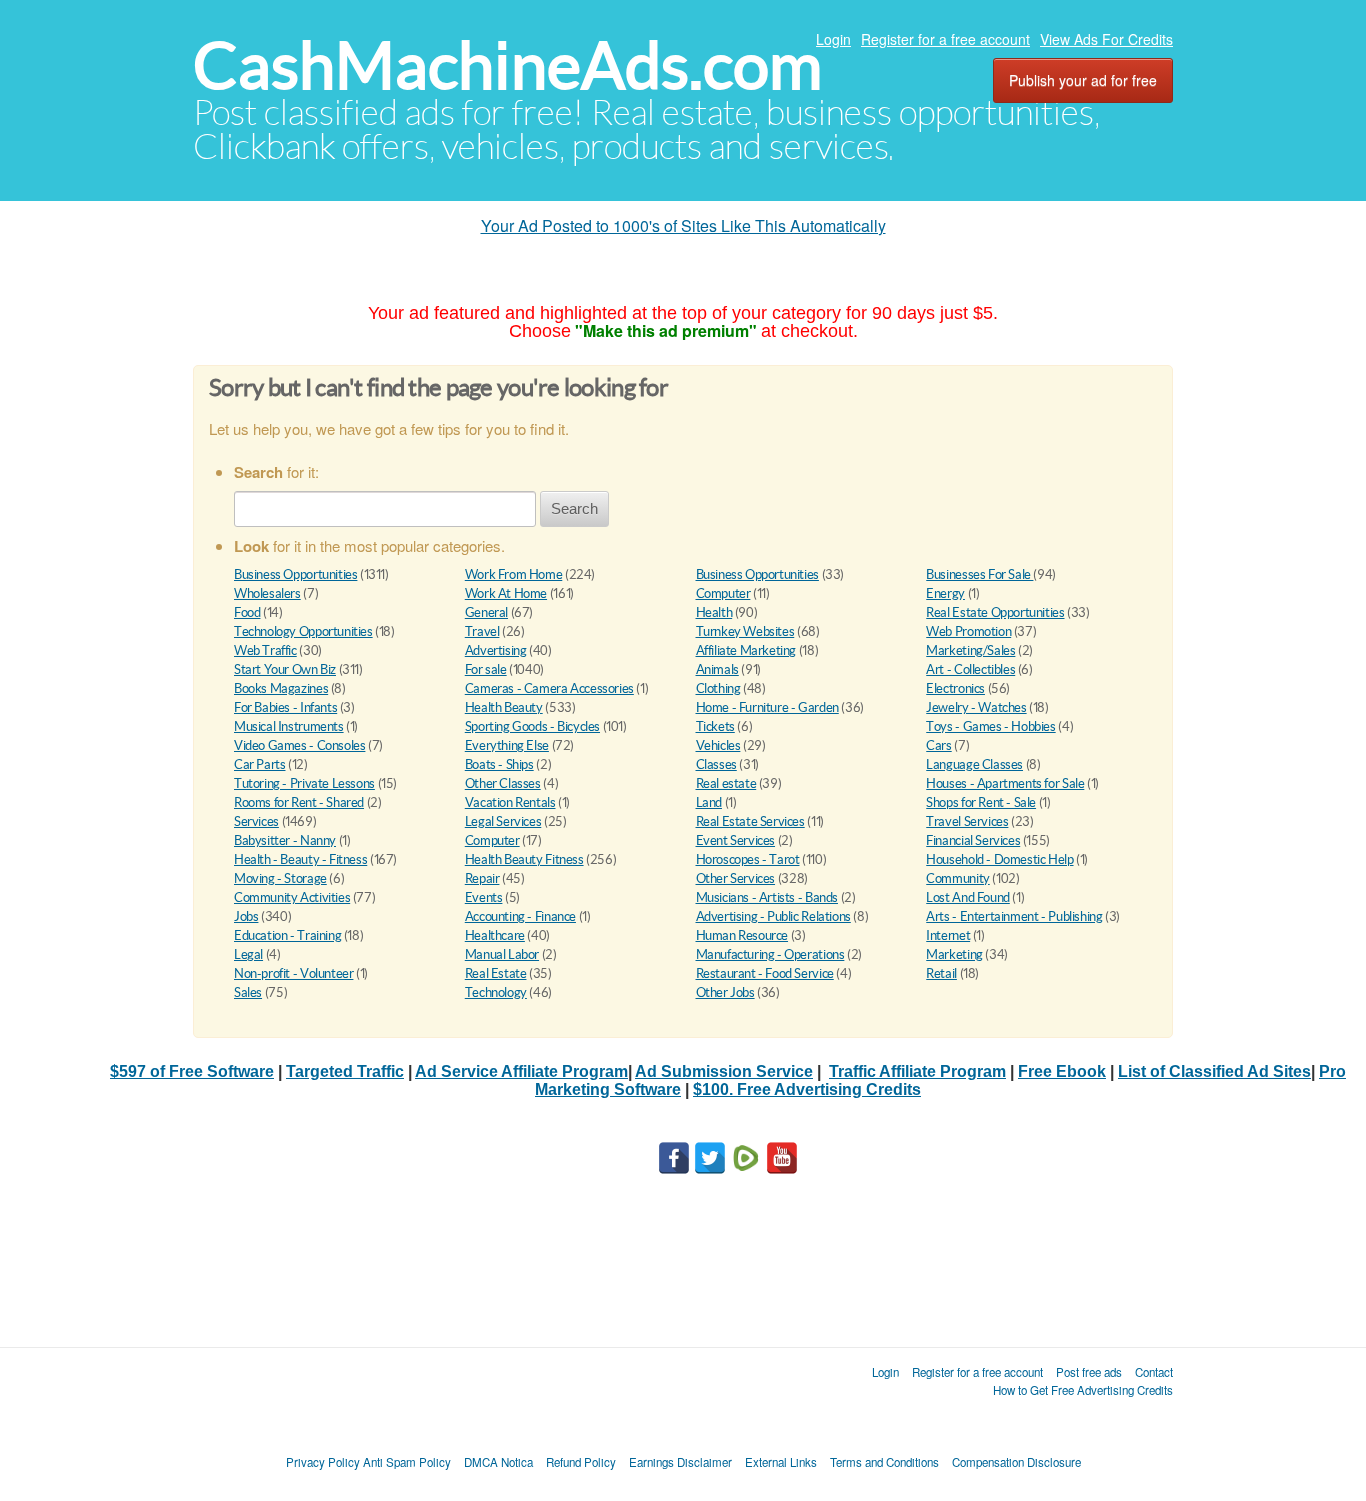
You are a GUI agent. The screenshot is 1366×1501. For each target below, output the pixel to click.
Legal (248, 954)
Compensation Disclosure (1016, 1462)
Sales (248, 992)
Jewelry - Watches (976, 707)
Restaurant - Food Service (765, 973)
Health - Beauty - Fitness (300, 859)
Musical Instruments (289, 726)
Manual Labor (502, 954)
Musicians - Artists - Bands (767, 897)
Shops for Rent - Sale (981, 802)
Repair (482, 878)
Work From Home (514, 574)
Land (709, 802)
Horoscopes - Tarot (748, 859)
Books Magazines (281, 688)
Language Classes (974, 764)
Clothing (718, 688)
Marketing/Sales (970, 650)
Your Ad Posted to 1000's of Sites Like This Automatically (683, 225)
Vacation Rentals (510, 802)
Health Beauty (504, 707)
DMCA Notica (498, 1462)
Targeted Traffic (345, 1071)
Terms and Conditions (884, 1462)
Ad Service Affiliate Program (521, 1071)
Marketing (954, 954)
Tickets (715, 726)
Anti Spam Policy (407, 1462)
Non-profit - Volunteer (293, 973)
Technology (496, 992)
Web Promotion (968, 631)
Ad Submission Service (724, 1071)
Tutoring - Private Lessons (304, 783)
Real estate (726, 783)
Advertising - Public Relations (773, 916)
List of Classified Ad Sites (1214, 1071)
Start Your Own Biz (285, 669)
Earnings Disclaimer (680, 1462)
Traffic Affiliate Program (917, 1071)
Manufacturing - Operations (770, 954)
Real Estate (496, 973)
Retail (941, 973)
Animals (717, 669)
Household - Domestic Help (999, 859)
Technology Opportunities (303, 631)
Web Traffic (265, 650)
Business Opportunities (295, 574)
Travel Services (967, 821)
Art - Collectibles (970, 669)
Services (256, 821)
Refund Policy (581, 1462)
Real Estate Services (750, 821)
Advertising (496, 650)
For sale (486, 669)
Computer (723, 593)
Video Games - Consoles (299, 745)
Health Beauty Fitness (524, 859)
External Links (781, 1462)
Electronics (955, 688)
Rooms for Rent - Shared (299, 802)
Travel (482, 631)
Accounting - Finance (520, 916)
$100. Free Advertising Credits (807, 1089)
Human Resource (742, 935)
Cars (938, 745)
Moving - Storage (280, 878)
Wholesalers (267, 593)
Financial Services (973, 840)
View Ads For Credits (1106, 39)
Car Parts (260, 764)
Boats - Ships (499, 764)
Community (958, 878)
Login (833, 39)
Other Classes (503, 783)
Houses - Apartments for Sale (1005, 783)
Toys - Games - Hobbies (990, 726)
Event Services (736, 840)
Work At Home (506, 593)
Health (714, 612)
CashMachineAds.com (507, 65)
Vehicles (718, 745)
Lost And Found (968, 897)
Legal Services (503, 821)
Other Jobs (725, 992)
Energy (945, 593)
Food (247, 612)
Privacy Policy (323, 1462)
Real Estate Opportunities (995, 612)
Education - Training (287, 935)
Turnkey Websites (745, 631)
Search (574, 508)
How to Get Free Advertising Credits (1083, 1390)
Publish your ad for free (1083, 80)
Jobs (246, 916)
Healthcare (495, 935)
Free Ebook (1062, 1071)
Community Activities (292, 897)
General (486, 612)
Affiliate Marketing (746, 650)
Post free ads (1089, 1372)
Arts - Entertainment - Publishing (1014, 916)
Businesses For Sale (979, 574)
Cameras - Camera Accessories (549, 688)
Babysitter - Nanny (285, 840)
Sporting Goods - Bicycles (532, 726)
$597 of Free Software (192, 1071)
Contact (1154, 1372)
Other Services (736, 878)
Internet (948, 935)
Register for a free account (945, 39)
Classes (716, 764)
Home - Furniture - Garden (767, 707)
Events (484, 897)
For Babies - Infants (285, 707)
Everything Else (507, 745)
